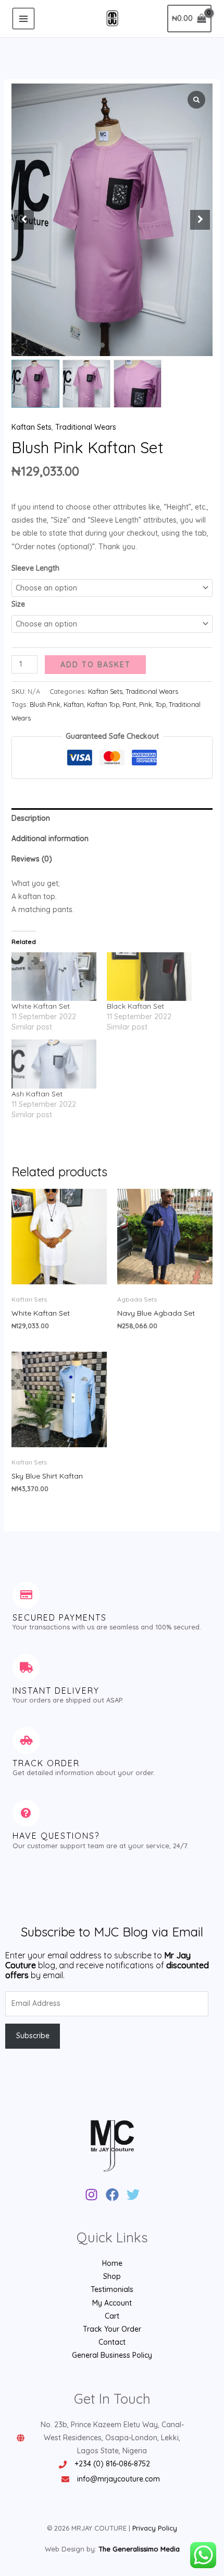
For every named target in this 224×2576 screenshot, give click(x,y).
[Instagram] (91, 2195)
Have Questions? (56, 1836)
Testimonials (112, 2289)
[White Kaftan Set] (54, 977)
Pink (146, 704)
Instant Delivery (56, 1691)
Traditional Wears (86, 427)
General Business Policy (112, 2355)
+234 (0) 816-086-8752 (112, 2464)
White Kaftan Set (41, 1006)
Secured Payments (60, 1617)
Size (18, 604)
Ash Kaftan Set (37, 1094)
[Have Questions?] (26, 1813)
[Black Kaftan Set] (149, 977)
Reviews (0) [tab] (32, 859)
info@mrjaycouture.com (119, 2479)
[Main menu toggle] (23, 19)
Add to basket (96, 665)
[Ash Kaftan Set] (54, 1064)
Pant (129, 704)
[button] (102, 345)
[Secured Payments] (26, 1595)
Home (112, 2263)
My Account (112, 2303)
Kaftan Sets (32, 427)
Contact (112, 2342)
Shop (112, 2276)
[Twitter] (133, 2195)
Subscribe (33, 2036)
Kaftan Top (103, 704)
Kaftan (74, 704)
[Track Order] (26, 1741)
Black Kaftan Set (135, 1006)
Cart (112, 2316)
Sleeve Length (35, 568)
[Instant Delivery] (26, 1668)
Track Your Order (112, 2329)
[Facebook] (112, 2195)
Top (160, 704)
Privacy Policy (155, 2528)
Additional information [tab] (50, 838)
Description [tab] (31, 818)
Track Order (46, 1763)
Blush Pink (45, 704)
